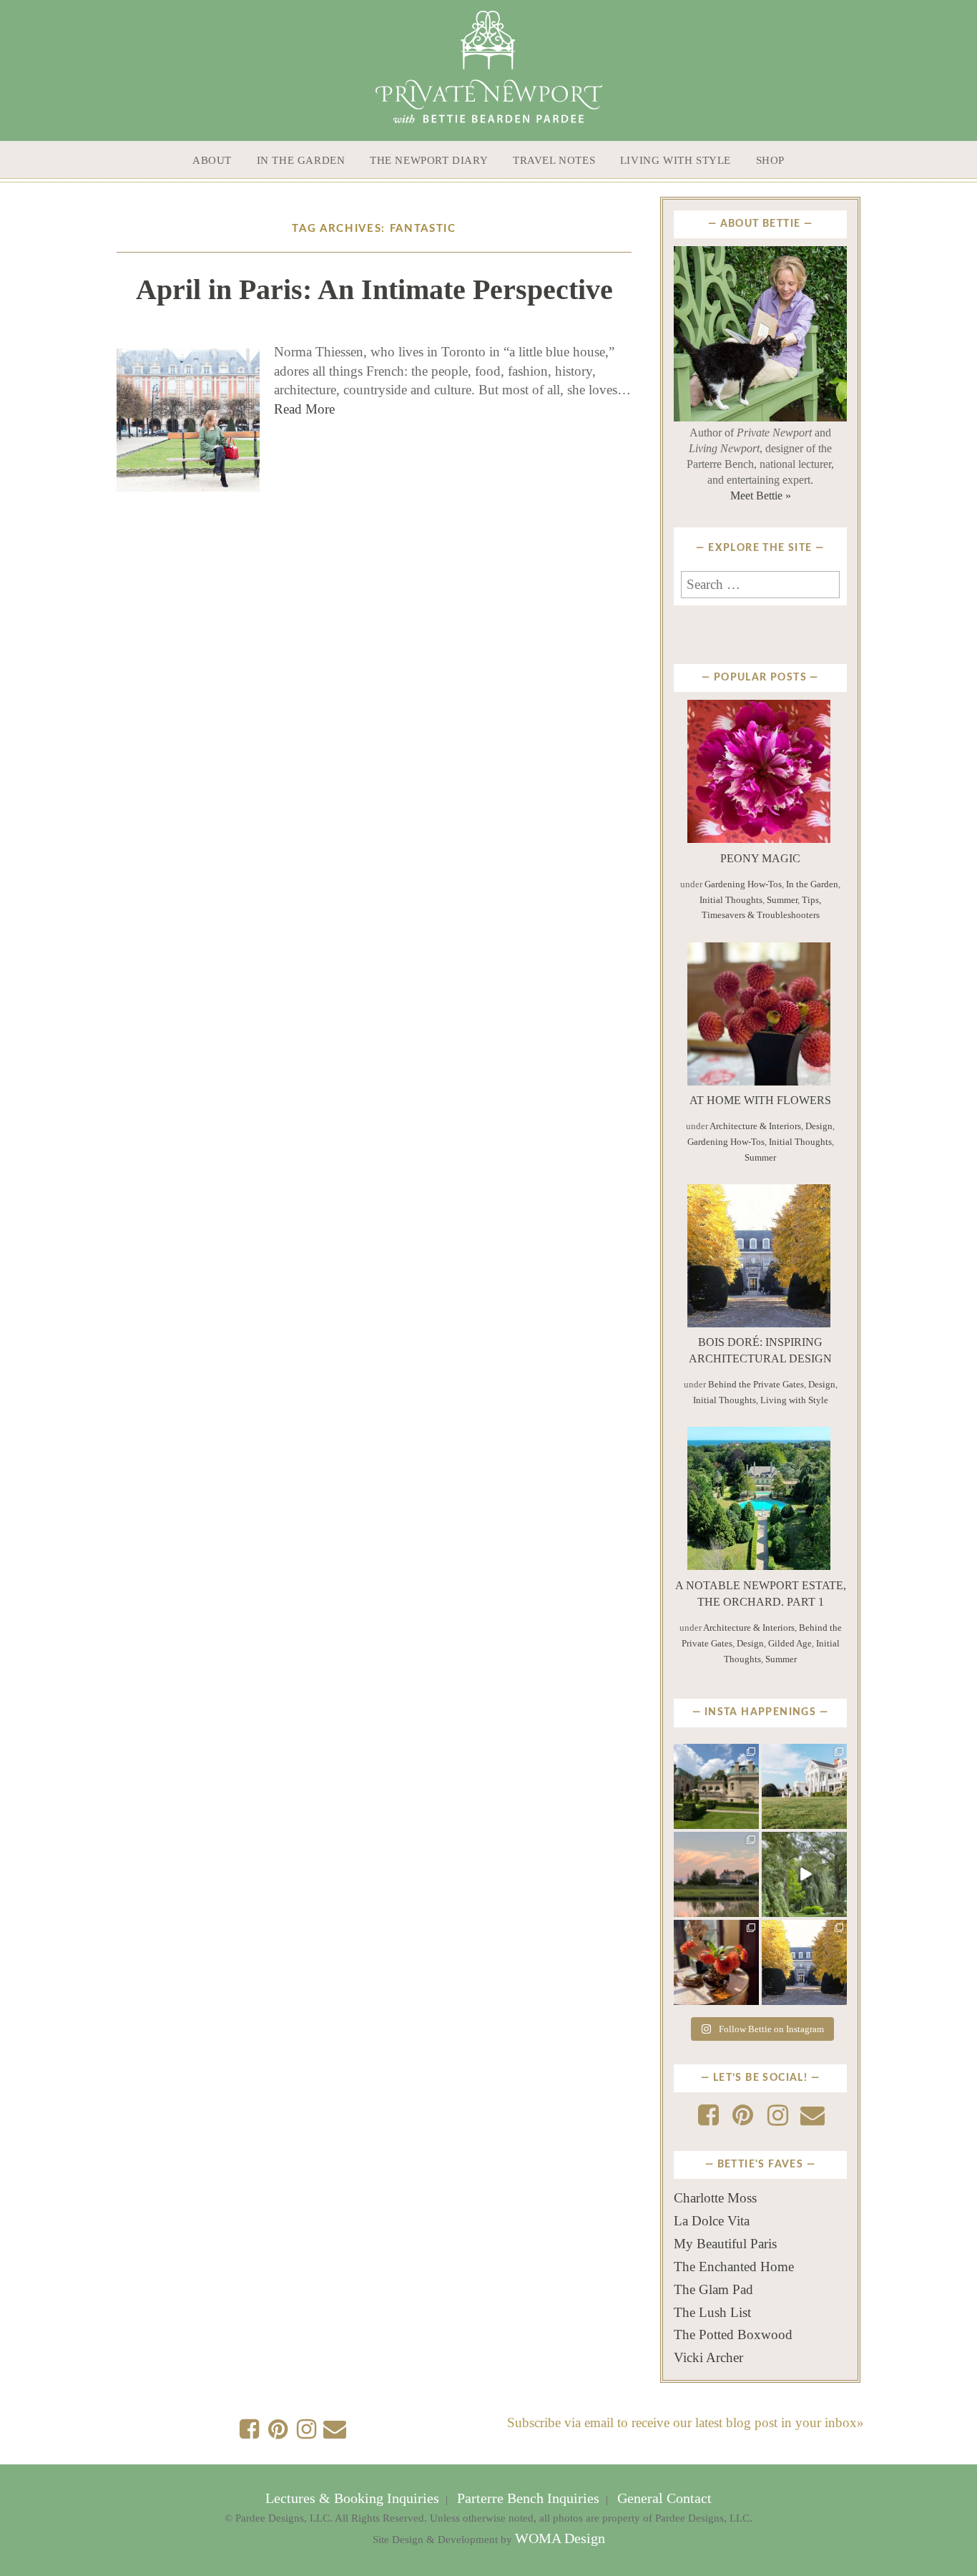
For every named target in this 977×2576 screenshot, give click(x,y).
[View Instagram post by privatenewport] (750, 1820)
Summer (782, 900)
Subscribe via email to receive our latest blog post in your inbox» (686, 2423)
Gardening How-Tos (743, 884)
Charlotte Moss (715, 2198)
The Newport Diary (429, 160)
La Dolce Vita (712, 2221)
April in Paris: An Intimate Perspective (374, 289)
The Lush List (712, 2312)
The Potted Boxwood (733, 2334)
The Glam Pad (713, 2289)
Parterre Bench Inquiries (528, 2498)
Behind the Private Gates (756, 1384)
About (212, 160)
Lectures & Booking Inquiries (354, 2498)
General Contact (663, 2498)
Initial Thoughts (731, 900)
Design (819, 1126)
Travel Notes (554, 160)
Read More (304, 409)
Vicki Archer (708, 2357)
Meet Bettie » (761, 496)
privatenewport (716, 1758)
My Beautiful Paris (725, 2244)
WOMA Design (560, 2538)
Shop (770, 160)
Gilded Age (790, 1643)
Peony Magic (760, 858)
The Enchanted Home (734, 2267)
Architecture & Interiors (755, 1126)
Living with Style (676, 160)
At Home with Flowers (760, 1100)
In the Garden (301, 160)
